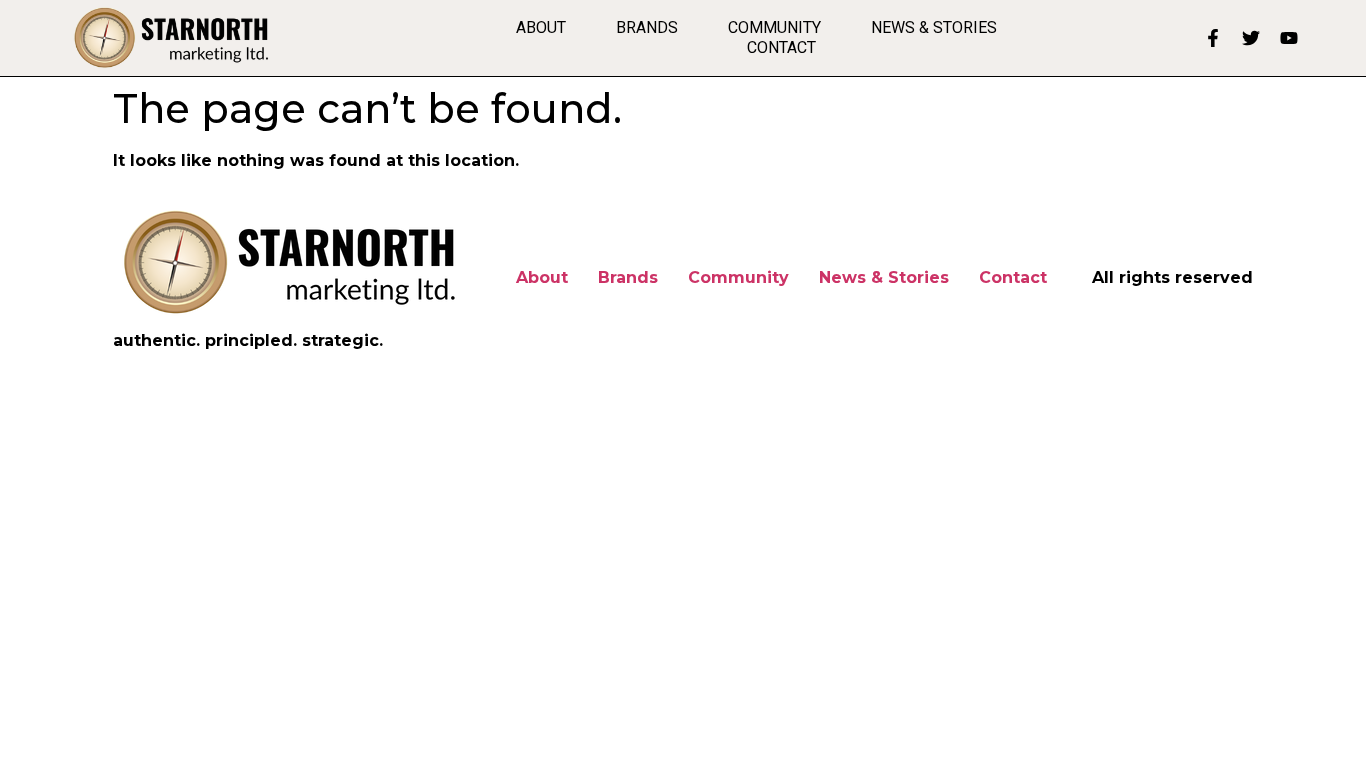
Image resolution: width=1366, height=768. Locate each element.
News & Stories (934, 27)
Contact (781, 47)
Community (774, 27)
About (541, 27)
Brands (647, 27)
